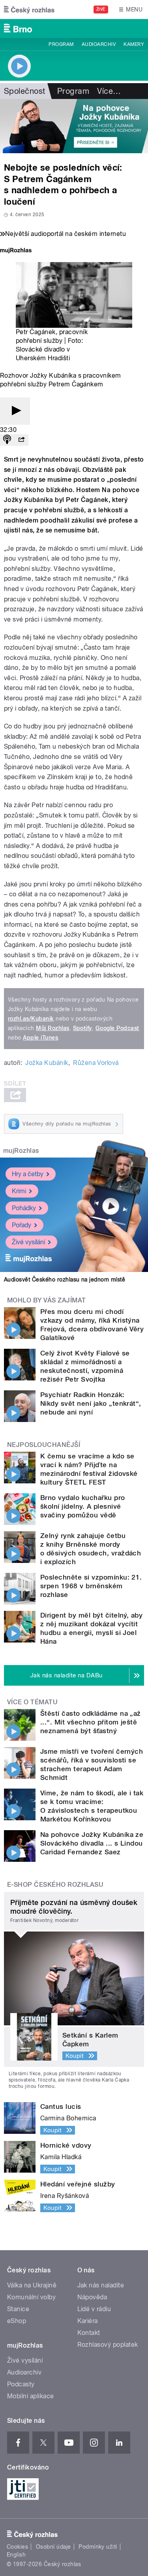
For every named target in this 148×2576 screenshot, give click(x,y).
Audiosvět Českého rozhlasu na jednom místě (65, 1279)
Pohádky (24, 1208)
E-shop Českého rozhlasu (55, 1885)
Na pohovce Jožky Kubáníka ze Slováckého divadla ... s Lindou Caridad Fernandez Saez (92, 1843)
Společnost (25, 91)
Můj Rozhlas (52, 1028)
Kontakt (89, 2333)
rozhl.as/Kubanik (31, 1019)
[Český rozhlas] (29, 10)
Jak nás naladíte (101, 2285)
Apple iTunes (40, 1038)
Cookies (17, 2547)
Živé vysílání (28, 1242)
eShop (17, 2321)
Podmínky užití (98, 2547)
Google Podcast (117, 1028)
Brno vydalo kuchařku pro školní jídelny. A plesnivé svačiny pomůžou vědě (83, 1506)
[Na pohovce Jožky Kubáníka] (74, 126)
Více (109, 91)
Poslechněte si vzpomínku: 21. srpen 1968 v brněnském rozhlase (91, 1586)
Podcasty (21, 2384)
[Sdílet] (21, 440)
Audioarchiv (99, 44)
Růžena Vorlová (96, 1063)
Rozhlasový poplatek (108, 2345)
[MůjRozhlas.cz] (16, 251)
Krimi (19, 1191)
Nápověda (92, 2297)
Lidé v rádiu (94, 2309)
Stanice (18, 2309)
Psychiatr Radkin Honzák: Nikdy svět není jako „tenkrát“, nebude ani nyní (91, 1403)
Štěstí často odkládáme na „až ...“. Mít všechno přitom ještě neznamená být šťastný (91, 1722)
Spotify (82, 1028)
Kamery (134, 44)
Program (61, 44)
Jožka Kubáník (47, 1063)
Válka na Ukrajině (32, 2285)
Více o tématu (32, 1702)
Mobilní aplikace (31, 2396)
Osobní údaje (53, 2547)
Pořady (22, 1225)
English (16, 2555)
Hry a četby (28, 1174)
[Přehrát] (15, 411)
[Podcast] (7, 440)
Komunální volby (31, 2297)
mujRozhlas (21, 1151)
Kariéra (88, 2321)
